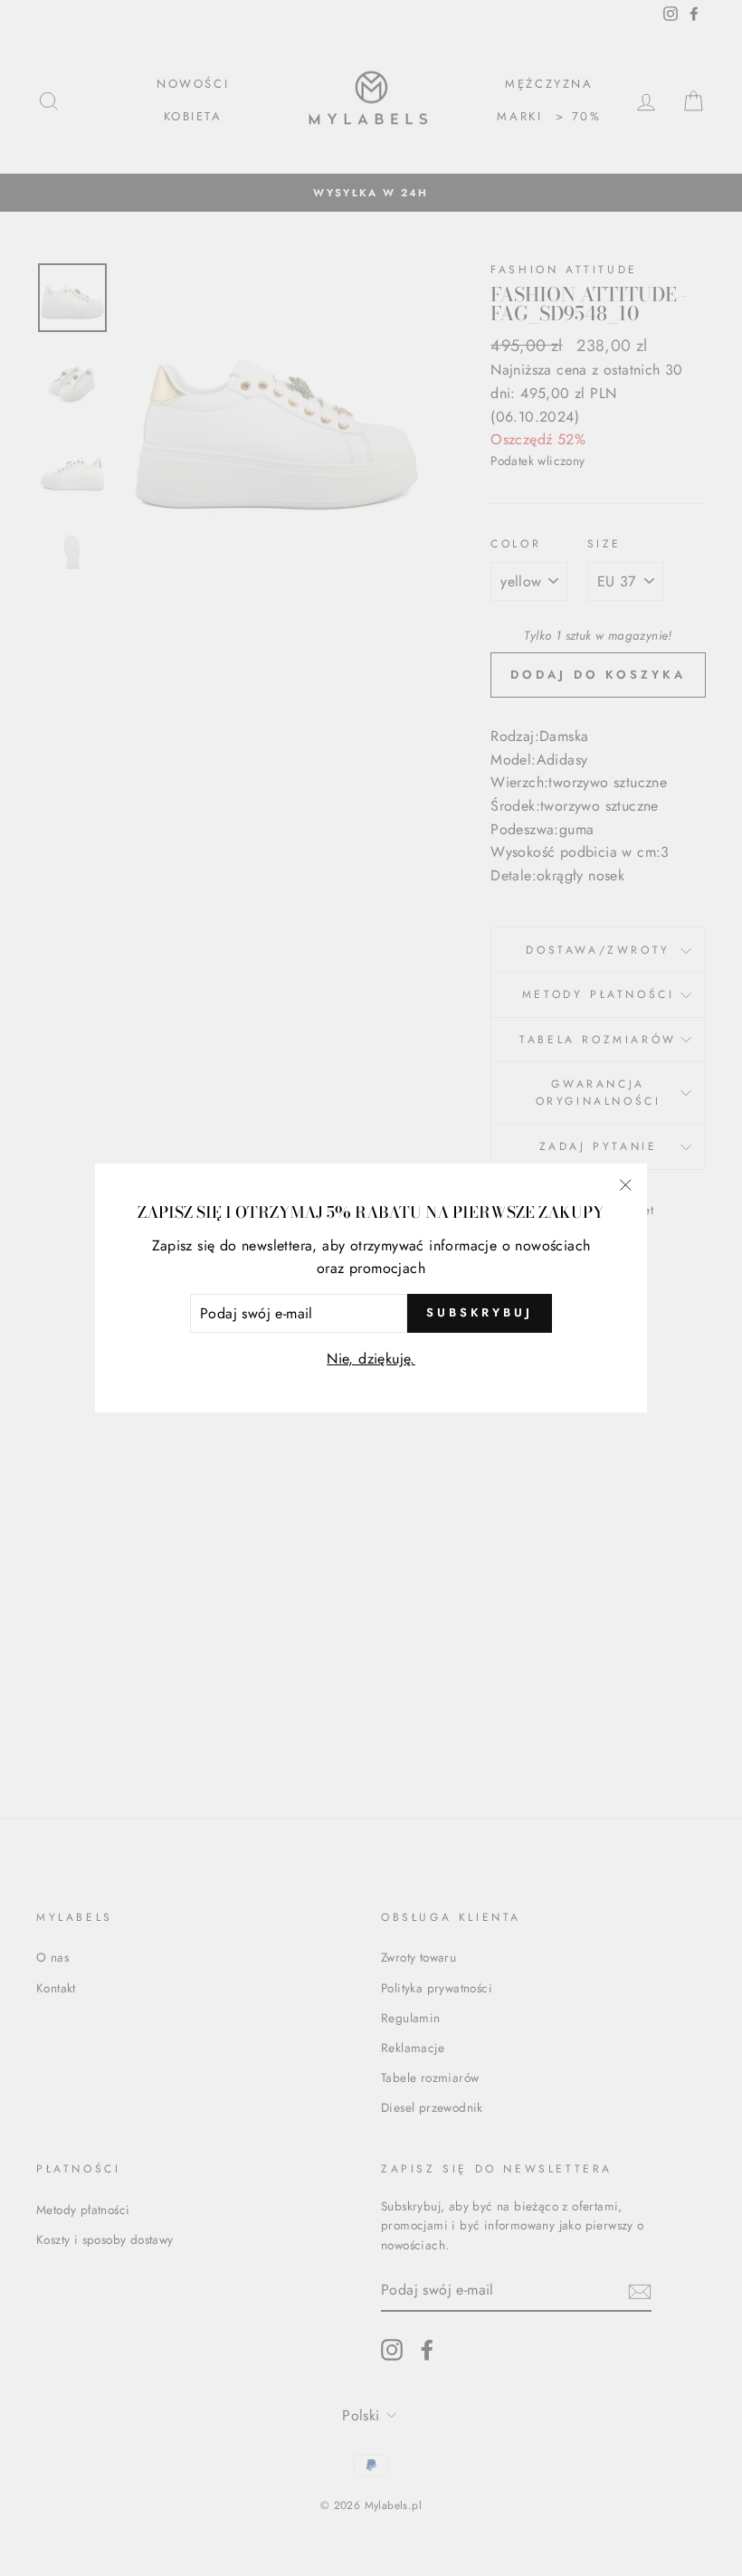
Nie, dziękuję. (371, 1359)
